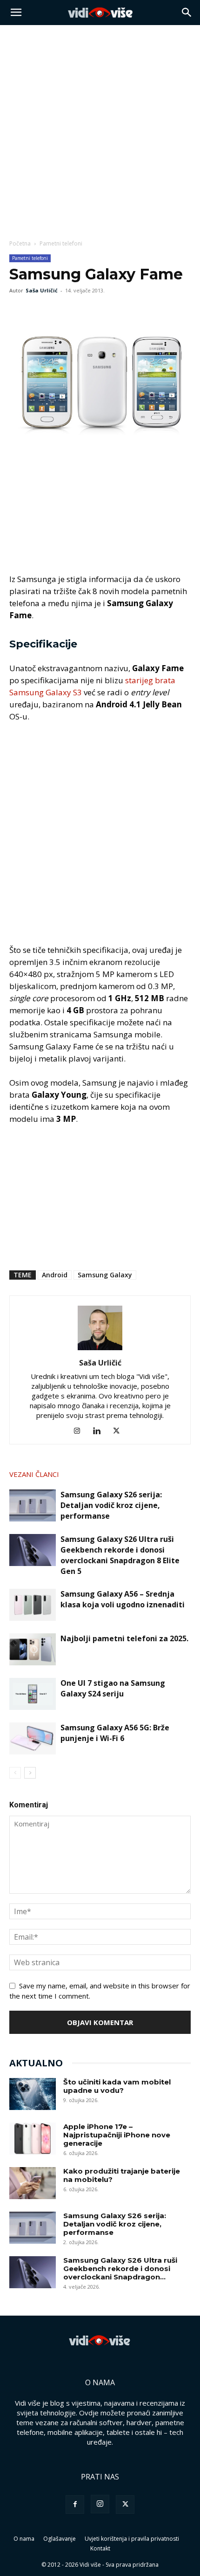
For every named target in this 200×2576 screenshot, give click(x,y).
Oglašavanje (60, 2539)
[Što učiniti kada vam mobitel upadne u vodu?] (33, 2094)
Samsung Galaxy (105, 1275)
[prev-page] (15, 1773)
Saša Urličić (42, 290)
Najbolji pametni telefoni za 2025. (124, 1638)
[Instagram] (81, 1431)
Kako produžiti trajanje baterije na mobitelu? (122, 2175)
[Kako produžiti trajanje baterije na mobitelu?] (33, 2183)
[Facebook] (19, 311)
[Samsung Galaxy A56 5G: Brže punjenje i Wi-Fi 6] (33, 1738)
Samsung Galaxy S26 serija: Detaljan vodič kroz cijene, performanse (111, 1505)
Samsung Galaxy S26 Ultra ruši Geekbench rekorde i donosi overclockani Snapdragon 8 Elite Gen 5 (120, 1555)
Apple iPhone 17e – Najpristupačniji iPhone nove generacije (117, 2135)
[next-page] (30, 1773)
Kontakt (100, 2548)
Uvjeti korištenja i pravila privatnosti (132, 2539)
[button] (16, 13)
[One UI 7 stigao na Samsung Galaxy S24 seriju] (33, 1694)
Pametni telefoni (61, 243)
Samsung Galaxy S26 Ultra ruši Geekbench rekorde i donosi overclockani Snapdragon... (120, 2269)
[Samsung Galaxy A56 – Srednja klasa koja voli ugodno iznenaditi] (33, 1605)
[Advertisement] (100, 129)
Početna (20, 243)
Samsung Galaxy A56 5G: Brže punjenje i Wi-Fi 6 (115, 1733)
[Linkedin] (100, 1431)
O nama (24, 2539)
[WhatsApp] (61, 311)
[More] (83, 311)
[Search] (187, 13)
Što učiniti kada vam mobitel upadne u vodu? (117, 2086)
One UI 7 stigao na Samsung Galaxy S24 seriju (113, 1688)
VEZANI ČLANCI (34, 1474)
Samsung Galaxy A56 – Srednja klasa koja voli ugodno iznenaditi (123, 1599)
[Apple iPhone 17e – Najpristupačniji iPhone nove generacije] (33, 2139)
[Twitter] (40, 311)
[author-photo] (100, 1350)
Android (55, 1275)
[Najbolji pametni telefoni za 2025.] (33, 1649)
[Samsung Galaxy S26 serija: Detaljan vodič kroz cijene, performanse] (33, 1505)
